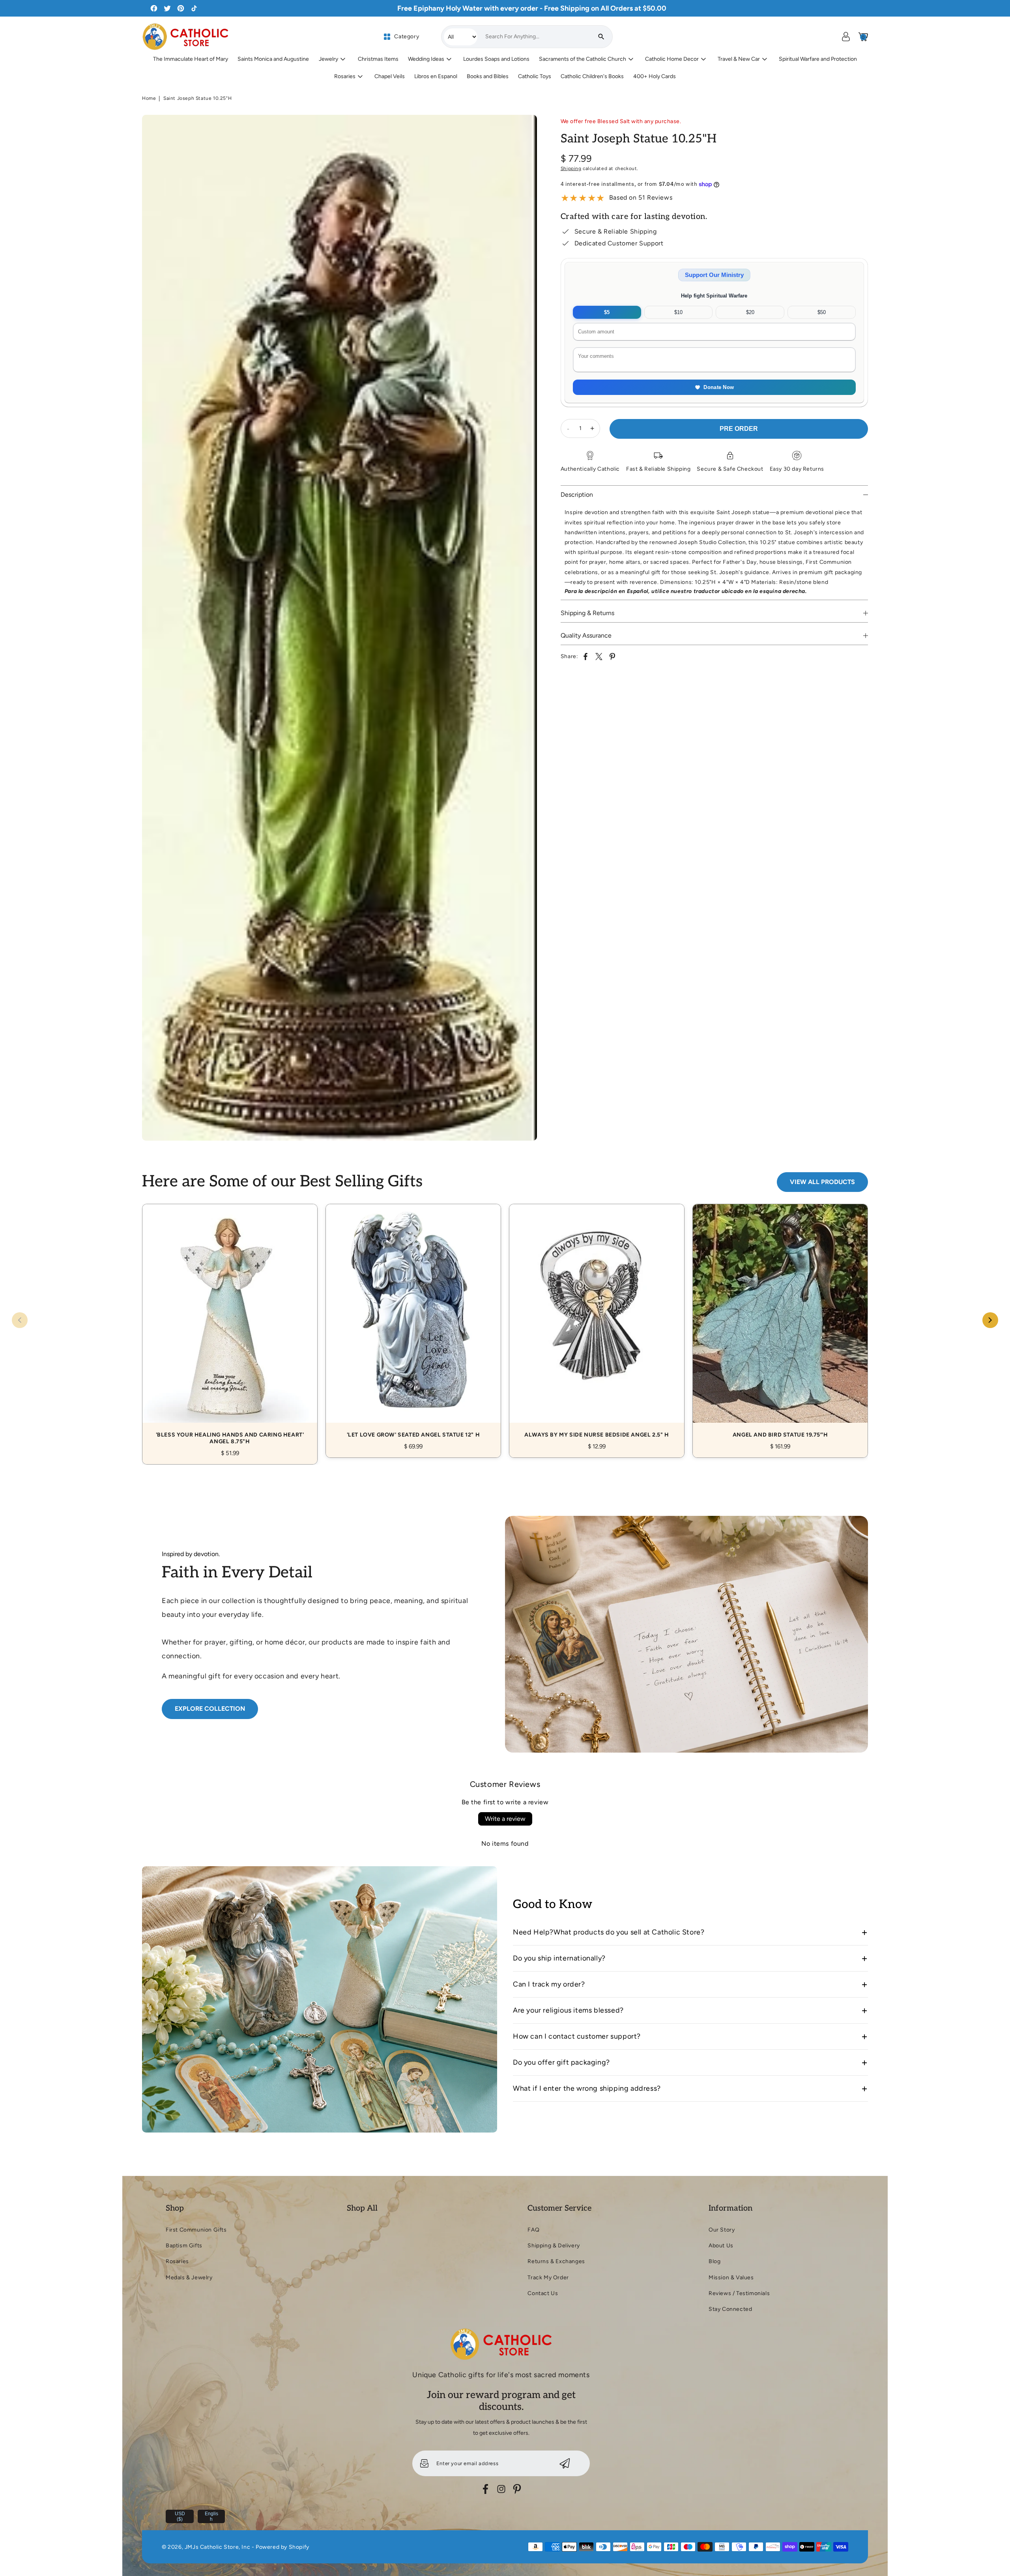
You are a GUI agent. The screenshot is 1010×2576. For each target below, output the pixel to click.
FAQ (533, 2230)
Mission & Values (731, 2278)
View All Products (822, 1182)
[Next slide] (990, 1320)
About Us (721, 2246)
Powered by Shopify (282, 2547)
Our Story (722, 2230)
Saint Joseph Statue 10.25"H (197, 98)
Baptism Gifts (184, 2246)
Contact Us (543, 2293)
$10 (678, 312)
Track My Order (548, 2278)
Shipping (571, 168)
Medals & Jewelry (189, 2278)
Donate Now (719, 387)
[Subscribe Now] (565, 2463)
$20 (750, 312)
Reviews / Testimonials (739, 2293)
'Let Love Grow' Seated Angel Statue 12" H (413, 1322)
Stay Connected (730, 2309)
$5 (607, 312)
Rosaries (177, 2261)
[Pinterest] (517, 2489)
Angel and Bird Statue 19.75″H (780, 1322)
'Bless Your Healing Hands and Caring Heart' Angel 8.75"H (230, 1325)
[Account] (846, 37)
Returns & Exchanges (556, 2261)
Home (149, 98)
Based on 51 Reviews (641, 197)
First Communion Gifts (196, 2230)
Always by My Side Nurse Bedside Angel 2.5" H (597, 1322)
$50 (822, 312)
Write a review (505, 1819)
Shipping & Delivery (554, 2246)
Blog (714, 2261)
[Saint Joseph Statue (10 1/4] (339, 628)
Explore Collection (210, 1709)
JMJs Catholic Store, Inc (217, 2547)
